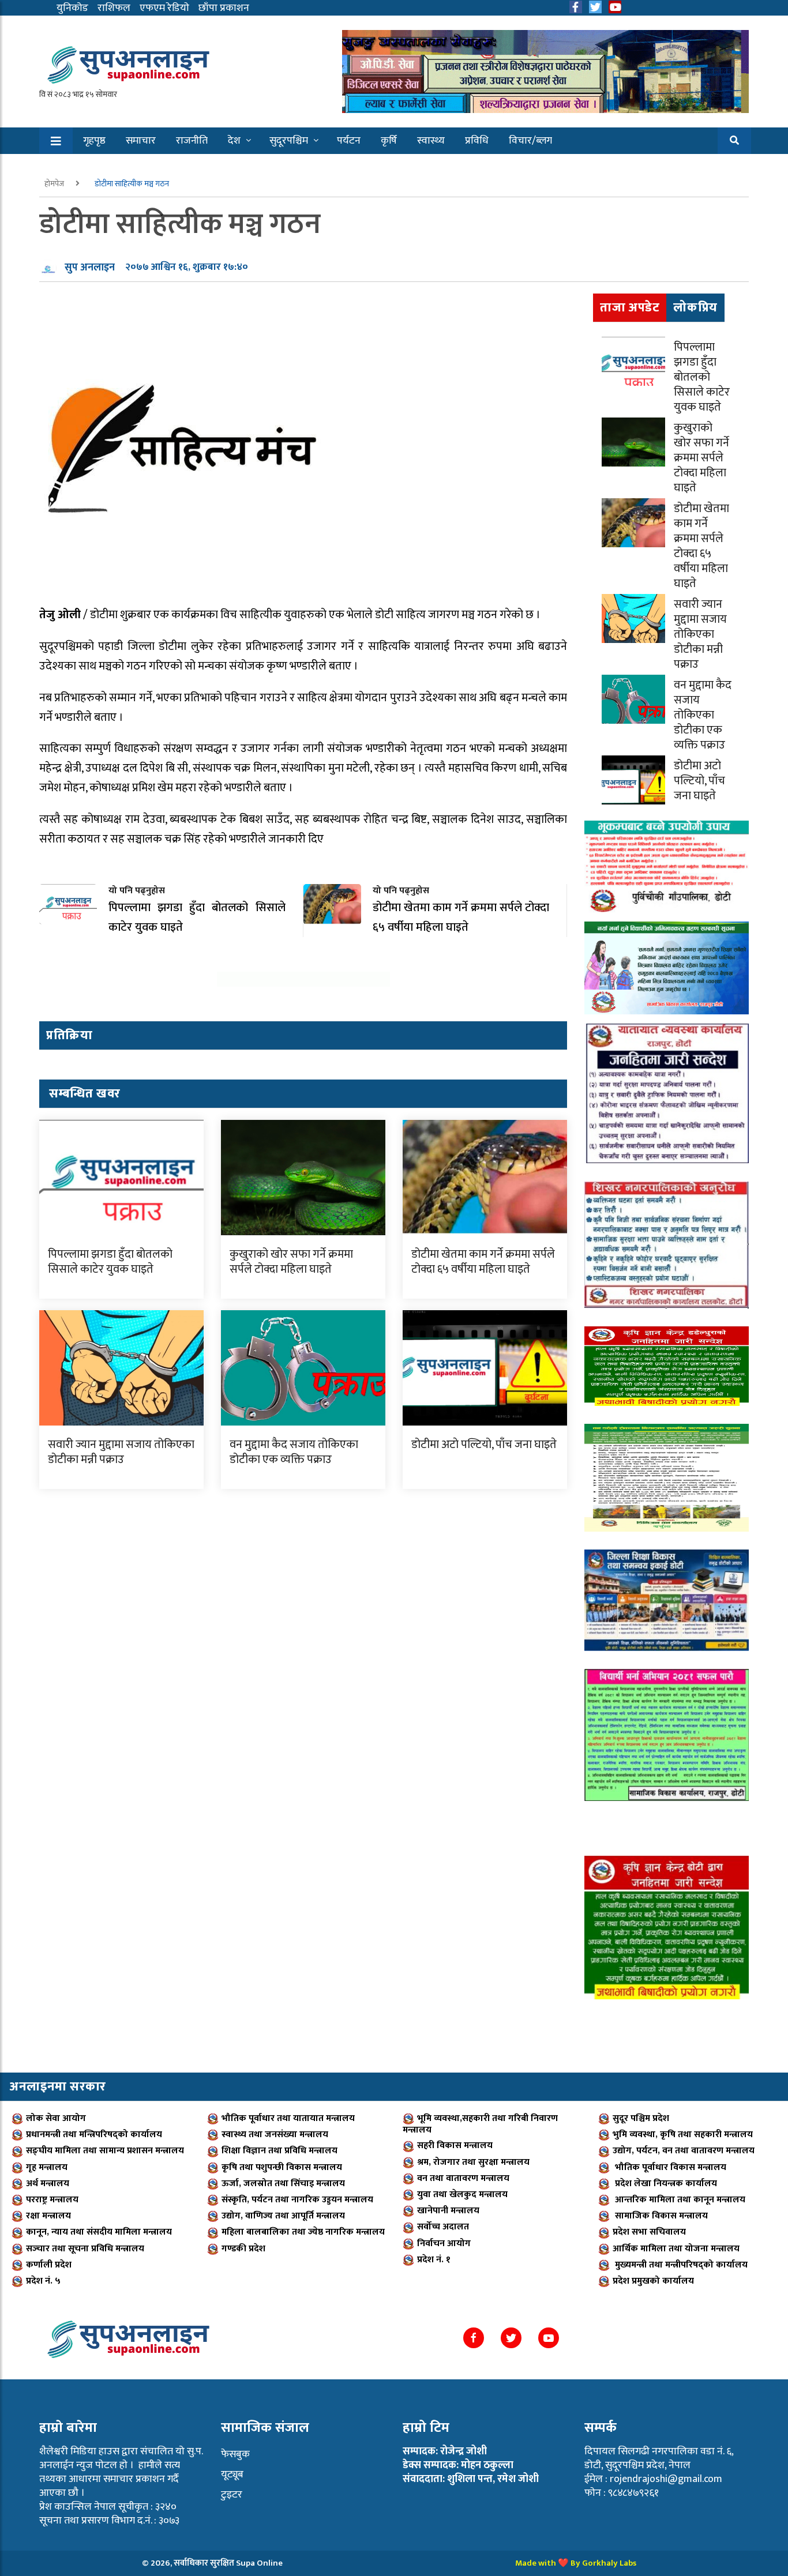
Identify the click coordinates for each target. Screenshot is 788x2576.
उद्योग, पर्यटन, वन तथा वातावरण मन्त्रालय (684, 2151)
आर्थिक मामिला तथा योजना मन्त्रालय (676, 2249)
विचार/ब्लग (530, 141)
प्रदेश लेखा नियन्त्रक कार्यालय (665, 2184)
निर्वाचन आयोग (444, 2244)
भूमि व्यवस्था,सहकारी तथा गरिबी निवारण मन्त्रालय (480, 2124)
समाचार (141, 141)
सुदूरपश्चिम (289, 141)
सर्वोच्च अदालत (443, 2227)
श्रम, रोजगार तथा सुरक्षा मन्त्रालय (473, 2162)
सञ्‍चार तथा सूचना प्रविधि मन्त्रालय (85, 2249)
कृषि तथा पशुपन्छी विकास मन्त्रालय (282, 2167)
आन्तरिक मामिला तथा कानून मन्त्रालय (679, 2200)
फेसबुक (235, 2454)
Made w (530, 2563)
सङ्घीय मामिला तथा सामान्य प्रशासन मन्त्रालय (105, 2151)
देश (234, 141)
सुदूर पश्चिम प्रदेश (641, 2118)
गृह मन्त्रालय (47, 2167)
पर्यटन (349, 141)
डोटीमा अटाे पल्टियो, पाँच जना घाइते (484, 1445)
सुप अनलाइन (90, 268)
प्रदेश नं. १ (434, 2260)
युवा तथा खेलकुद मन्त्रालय (462, 2195)
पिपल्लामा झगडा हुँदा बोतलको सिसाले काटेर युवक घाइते (110, 1262)
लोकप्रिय (695, 308)
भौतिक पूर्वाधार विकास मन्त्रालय (669, 2167)
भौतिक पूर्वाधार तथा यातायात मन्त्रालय (288, 2118)
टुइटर (232, 2495)
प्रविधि (477, 141)
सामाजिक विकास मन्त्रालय (660, 2216)
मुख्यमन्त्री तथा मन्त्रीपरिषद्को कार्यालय (680, 2265)
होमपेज (55, 184)
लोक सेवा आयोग (56, 2118)
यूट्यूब (232, 2475)
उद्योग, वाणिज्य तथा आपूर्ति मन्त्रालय (283, 2216)
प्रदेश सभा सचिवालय (649, 2232)
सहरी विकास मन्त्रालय (455, 2146)
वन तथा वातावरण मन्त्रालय (463, 2178)
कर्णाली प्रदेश (49, 2265)
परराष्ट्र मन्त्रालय (52, 2200)
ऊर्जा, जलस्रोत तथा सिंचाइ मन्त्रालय (283, 2184)
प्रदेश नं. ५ (43, 2281)
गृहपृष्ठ (94, 141)
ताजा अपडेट (630, 308)
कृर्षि (389, 141)
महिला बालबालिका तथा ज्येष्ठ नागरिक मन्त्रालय (303, 2232)
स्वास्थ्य (431, 141)
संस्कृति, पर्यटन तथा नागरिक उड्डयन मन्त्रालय (297, 2200)
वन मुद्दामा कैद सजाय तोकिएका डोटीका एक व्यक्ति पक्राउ (294, 1452)
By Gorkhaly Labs (603, 2563)
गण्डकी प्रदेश (243, 2249)
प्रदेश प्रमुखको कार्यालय (653, 2281)
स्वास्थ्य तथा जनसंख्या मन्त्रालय (275, 2135)
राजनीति (192, 141)
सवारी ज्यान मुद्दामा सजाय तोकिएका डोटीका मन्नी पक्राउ (121, 1452)
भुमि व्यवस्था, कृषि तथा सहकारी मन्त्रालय (683, 2135)
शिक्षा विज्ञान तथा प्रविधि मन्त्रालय (279, 2151)
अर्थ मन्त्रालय (48, 2184)
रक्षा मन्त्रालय (48, 2216)
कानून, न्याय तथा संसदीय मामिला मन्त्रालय (99, 2232)
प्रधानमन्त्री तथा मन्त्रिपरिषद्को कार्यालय (94, 2135)
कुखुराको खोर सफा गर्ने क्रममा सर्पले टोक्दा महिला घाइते (291, 1262)
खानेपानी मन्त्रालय (448, 2211)
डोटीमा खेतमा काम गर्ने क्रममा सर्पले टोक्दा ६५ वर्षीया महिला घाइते (483, 1262)
